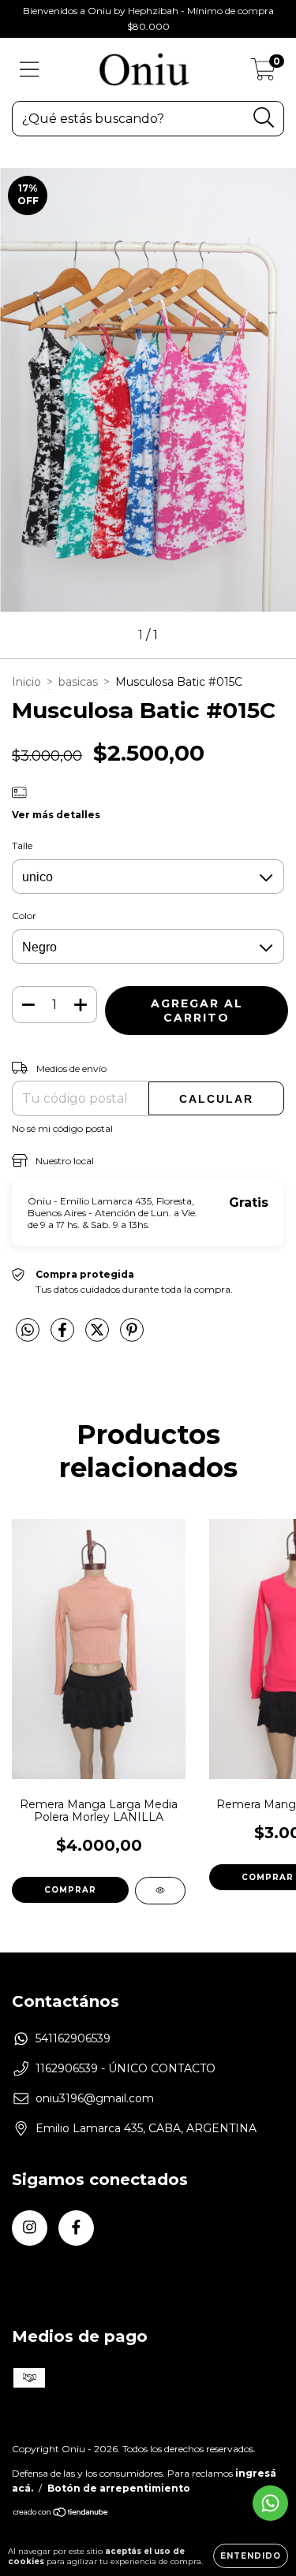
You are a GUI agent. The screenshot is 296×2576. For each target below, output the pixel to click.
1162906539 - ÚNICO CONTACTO (126, 2068)
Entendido (251, 2556)
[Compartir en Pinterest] (132, 1336)
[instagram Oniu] (30, 2228)
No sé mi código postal (62, 1128)
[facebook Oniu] (76, 2228)
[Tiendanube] (61, 2514)
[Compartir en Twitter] (99, 1336)
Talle (22, 845)
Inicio (26, 682)
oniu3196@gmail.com (95, 2098)
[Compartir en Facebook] (64, 1336)
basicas (78, 682)
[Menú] (30, 70)
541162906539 (73, 2038)
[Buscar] (264, 118)
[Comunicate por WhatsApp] (270, 2503)
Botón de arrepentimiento (119, 2488)
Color (24, 916)
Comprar (70, 1890)
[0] (263, 73)
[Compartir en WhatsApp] (28, 1331)
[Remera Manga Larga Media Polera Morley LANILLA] (160, 1891)
